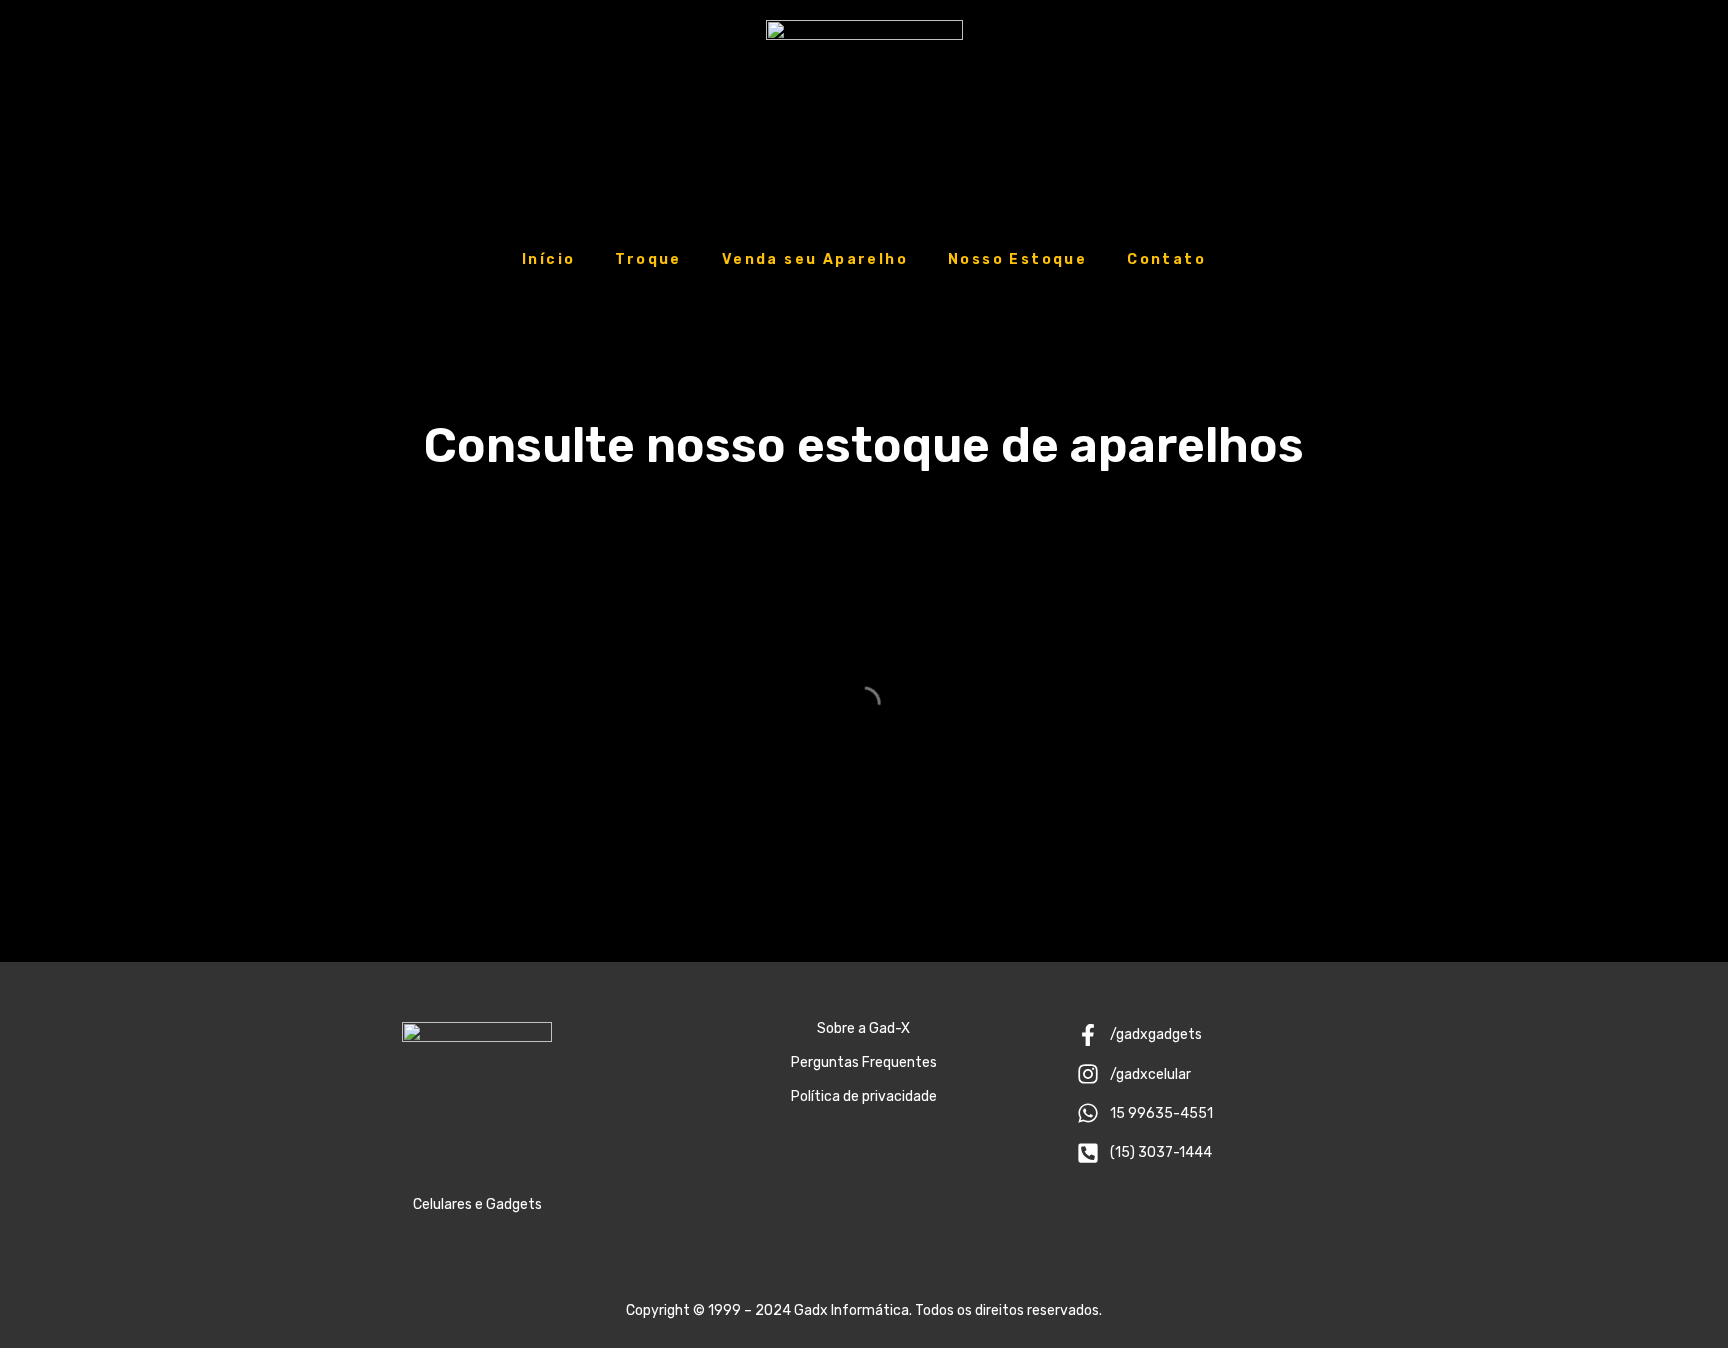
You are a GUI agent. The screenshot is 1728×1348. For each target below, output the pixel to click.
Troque (648, 259)
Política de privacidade (864, 1096)
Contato (1166, 259)
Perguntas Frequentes (864, 1062)
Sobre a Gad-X (863, 1028)
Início (548, 259)
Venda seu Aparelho (815, 259)
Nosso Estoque (1017, 259)
